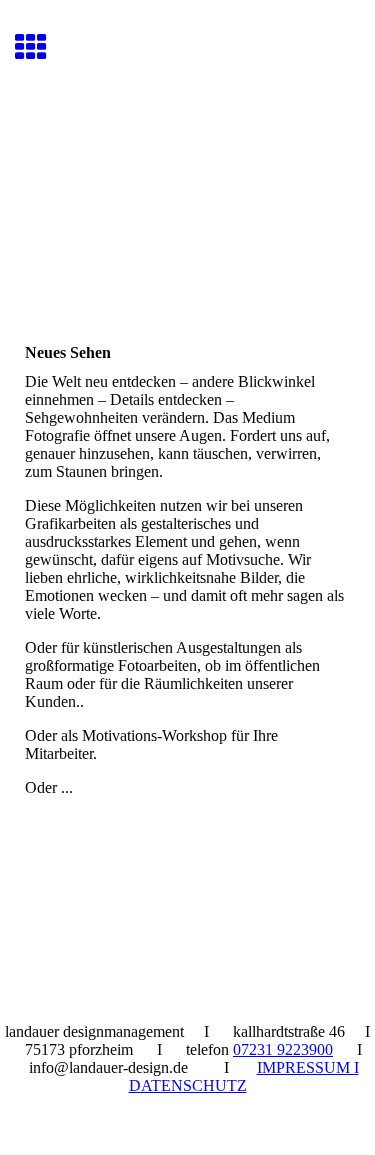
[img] (187, 186)
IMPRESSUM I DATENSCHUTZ (244, 1076)
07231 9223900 (283, 1049)
